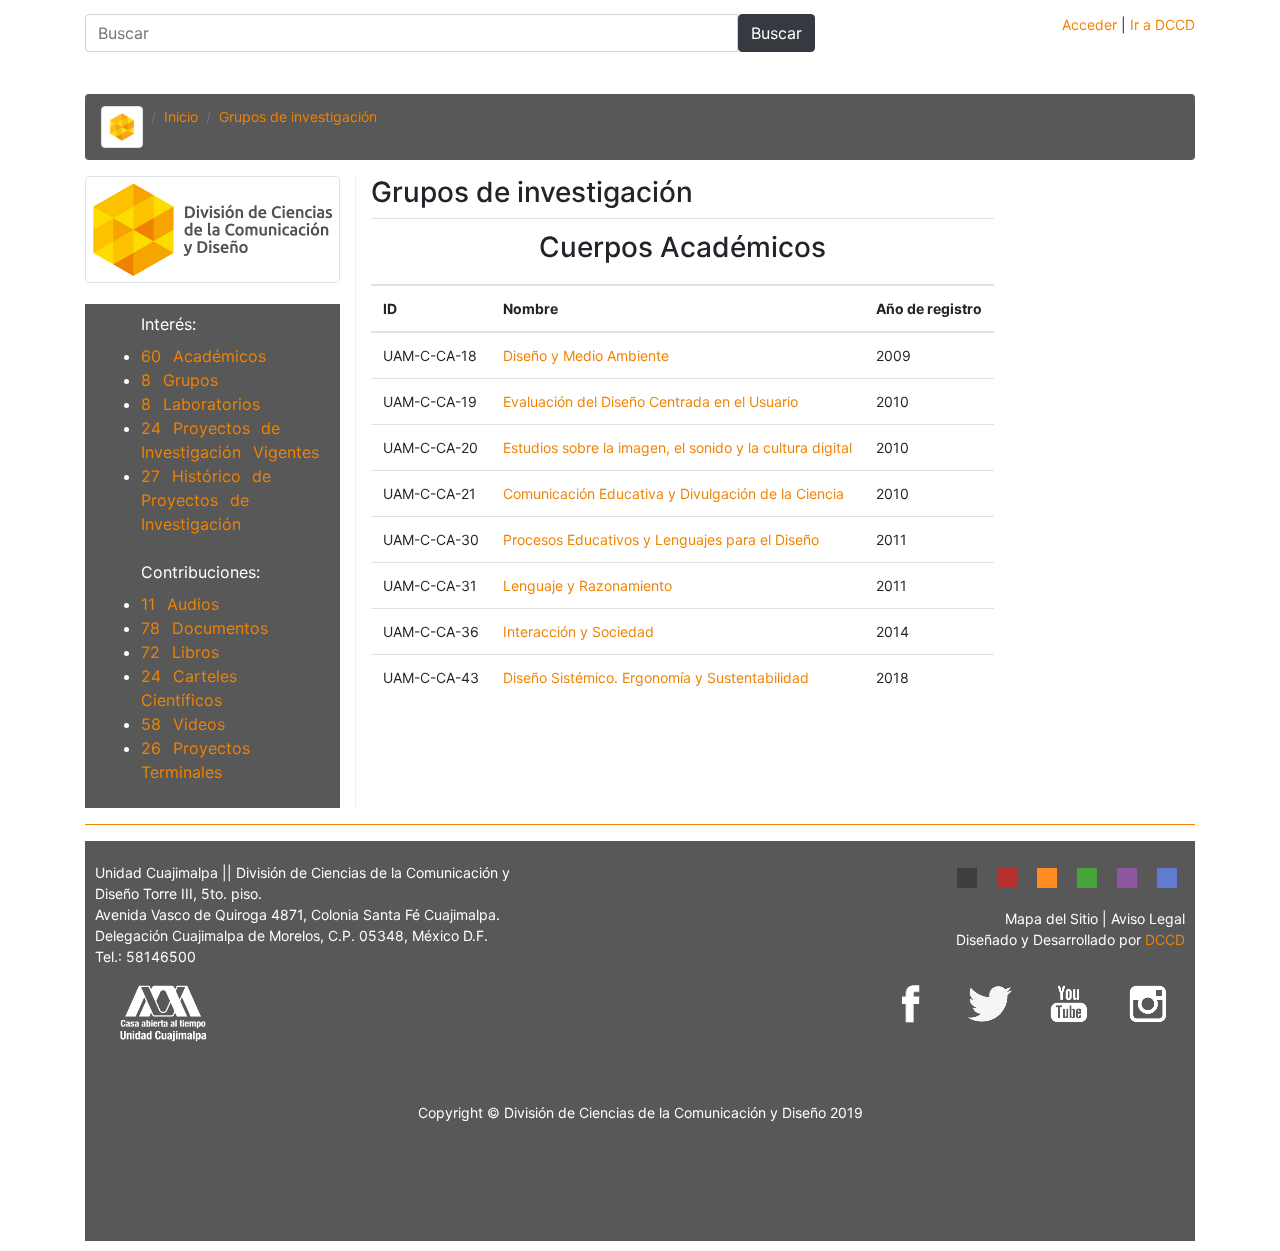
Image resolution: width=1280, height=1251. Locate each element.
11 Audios (180, 604)
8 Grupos (179, 380)
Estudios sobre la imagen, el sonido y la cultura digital (677, 447)
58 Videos (183, 724)
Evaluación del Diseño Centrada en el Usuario (650, 401)
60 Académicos (203, 356)
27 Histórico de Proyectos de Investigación (206, 500)
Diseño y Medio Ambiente (586, 355)
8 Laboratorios (200, 404)
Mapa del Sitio (1053, 918)
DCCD (1165, 939)
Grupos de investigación (298, 116)
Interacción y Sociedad (578, 631)
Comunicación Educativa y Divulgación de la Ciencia (673, 493)
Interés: (168, 324)
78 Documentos (204, 628)
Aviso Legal (1148, 918)
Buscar (776, 33)
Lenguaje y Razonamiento (587, 585)
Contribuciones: (200, 572)
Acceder (1091, 24)
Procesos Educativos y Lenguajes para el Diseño (661, 539)
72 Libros (180, 652)
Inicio (181, 116)
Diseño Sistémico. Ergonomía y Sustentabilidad (656, 677)
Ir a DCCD (1162, 24)
